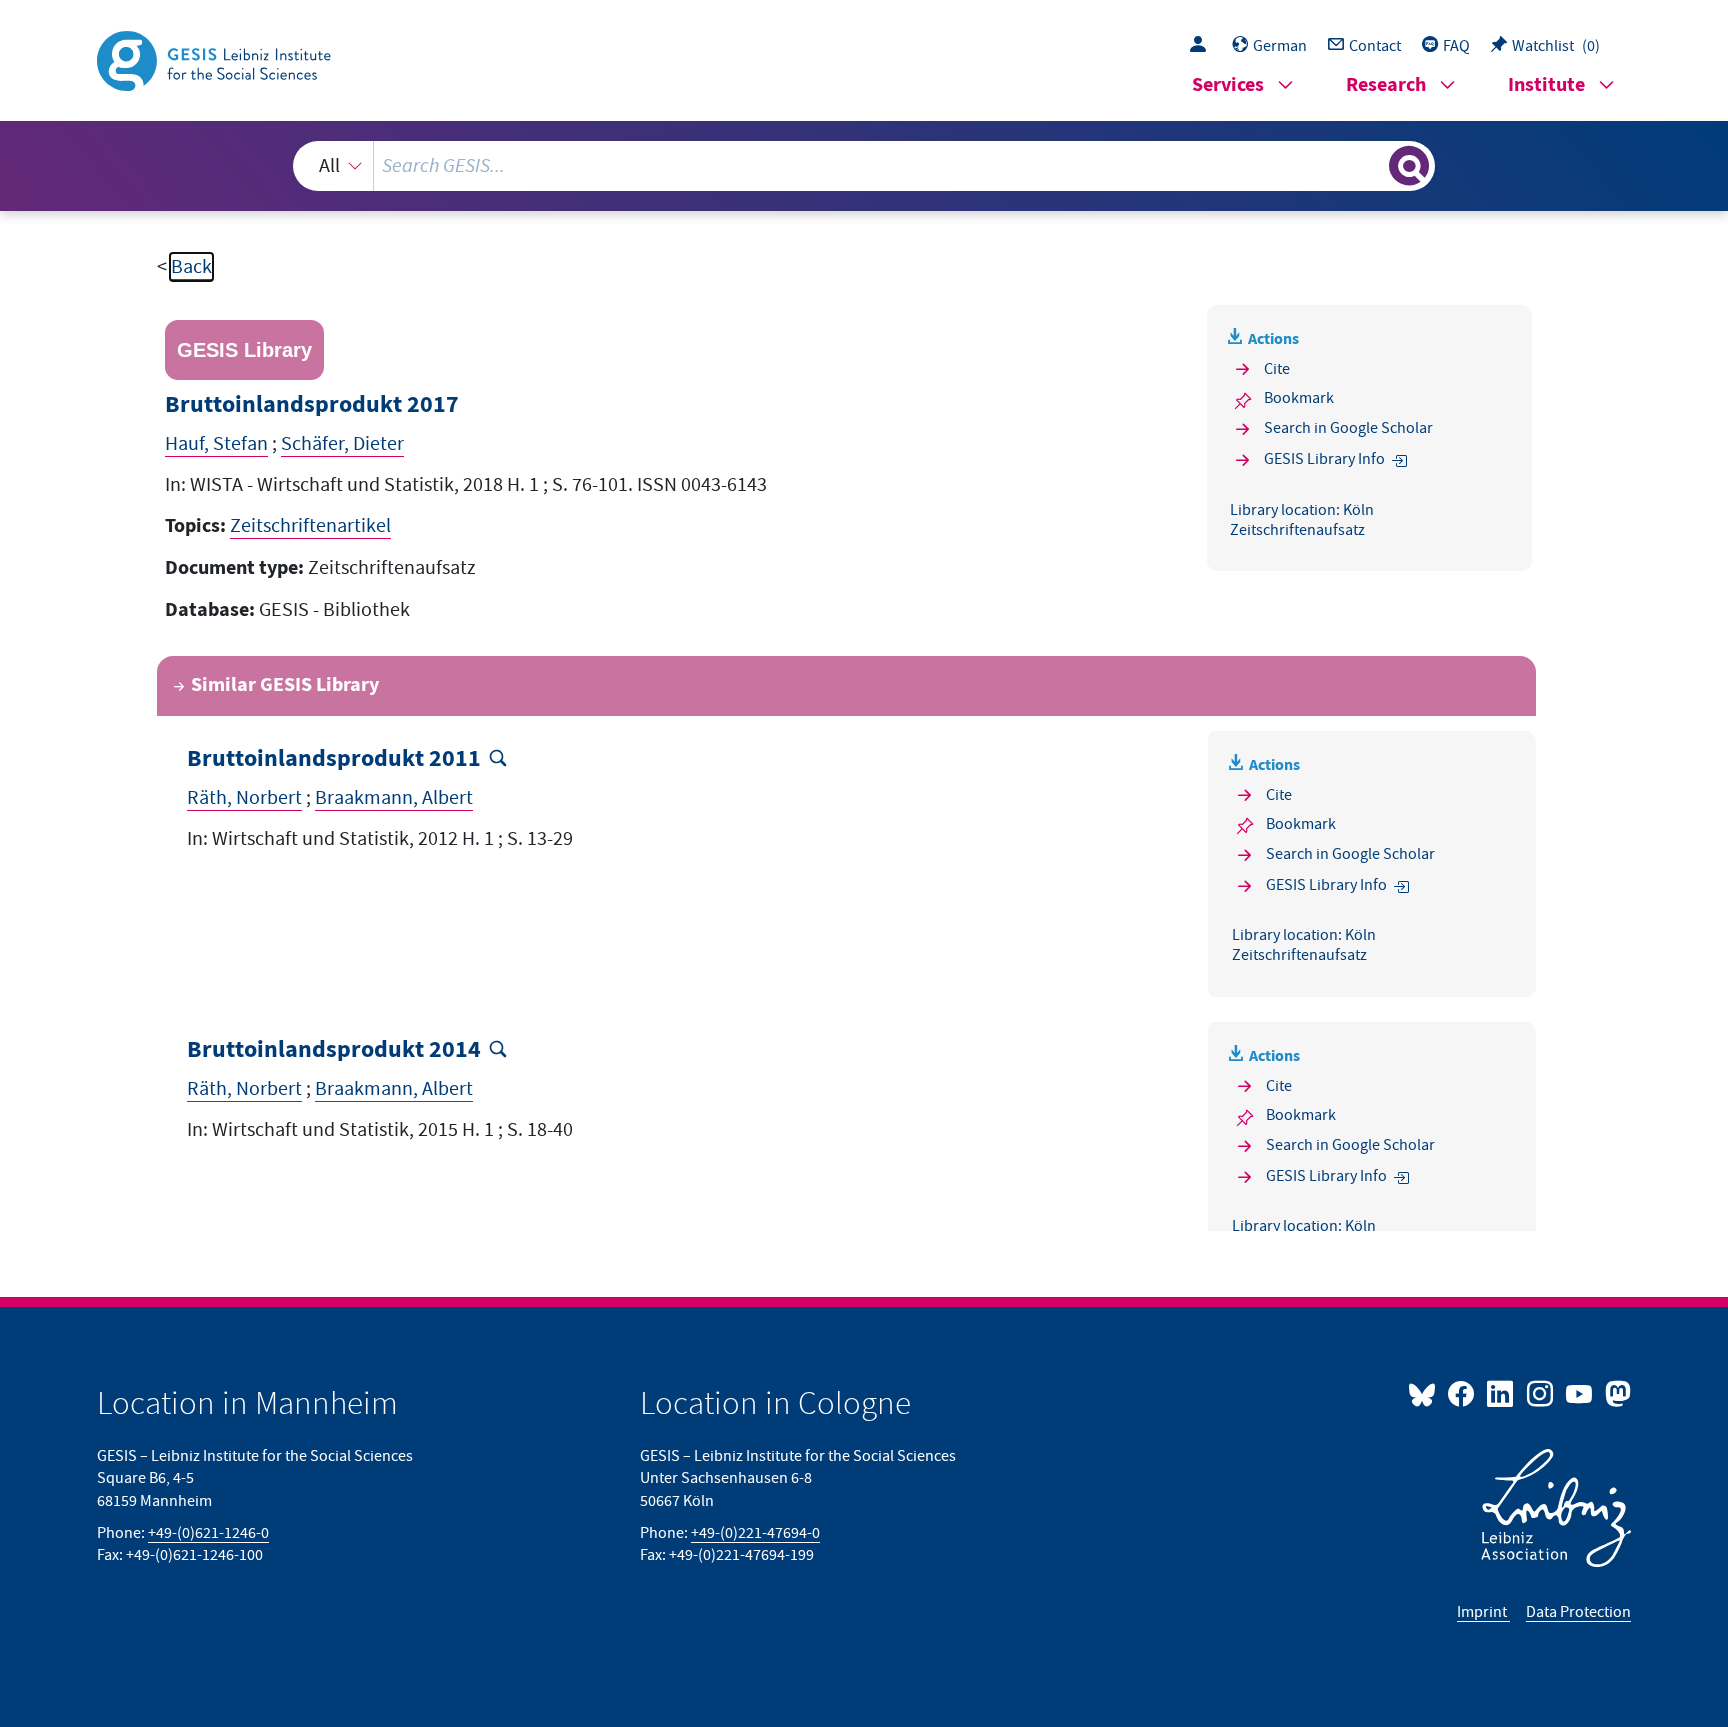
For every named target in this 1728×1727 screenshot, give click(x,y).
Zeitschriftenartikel (310, 526)
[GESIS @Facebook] (1462, 1393)
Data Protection (1578, 1612)
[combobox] (864, 166)
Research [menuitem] (1386, 85)
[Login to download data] (1203, 46)
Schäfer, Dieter (342, 444)
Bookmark (1299, 398)
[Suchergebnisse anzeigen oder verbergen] (1409, 166)
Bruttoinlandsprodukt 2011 (334, 759)
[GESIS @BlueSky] (1426, 1393)
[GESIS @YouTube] (1580, 1393)
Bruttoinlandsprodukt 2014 (334, 1050)
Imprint (1483, 1612)
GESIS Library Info (1324, 459)
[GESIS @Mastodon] (1615, 1393)
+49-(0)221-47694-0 (755, 1533)
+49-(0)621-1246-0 (208, 1533)
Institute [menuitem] (1546, 85)
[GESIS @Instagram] (1540, 1393)
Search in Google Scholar (1348, 428)
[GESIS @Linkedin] (1501, 1393)
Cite (1277, 369)
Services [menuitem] (1228, 85)
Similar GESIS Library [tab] (285, 685)
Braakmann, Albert (394, 798)
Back (191, 267)
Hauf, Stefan (216, 444)
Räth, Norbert (244, 798)
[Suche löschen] (1372, 165)
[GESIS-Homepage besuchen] (216, 59)
